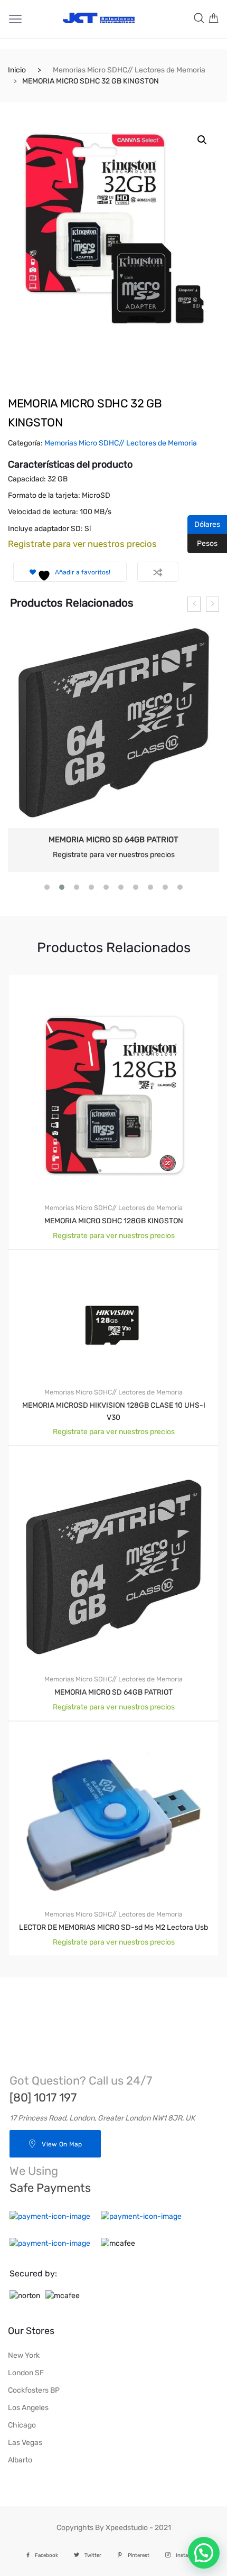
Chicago (22, 2425)
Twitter (93, 2555)
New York (24, 2355)
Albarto (20, 2460)
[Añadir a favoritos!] (199, 983)
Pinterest (139, 2555)
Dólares (204, 524)
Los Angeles (28, 2408)
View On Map (62, 2144)
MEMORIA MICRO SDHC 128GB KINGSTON (114, 1221)
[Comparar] (158, 572)
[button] (202, 140)
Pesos (202, 543)
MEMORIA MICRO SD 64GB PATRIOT (113, 840)
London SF (26, 2373)
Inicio (17, 70)
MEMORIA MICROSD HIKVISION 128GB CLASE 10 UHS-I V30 (114, 1411)
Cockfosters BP (34, 2390)
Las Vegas (25, 2443)
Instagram (188, 2555)
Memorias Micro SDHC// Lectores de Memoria (129, 70)
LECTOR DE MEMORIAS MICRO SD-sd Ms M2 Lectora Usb (113, 1927)
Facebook (46, 2555)
